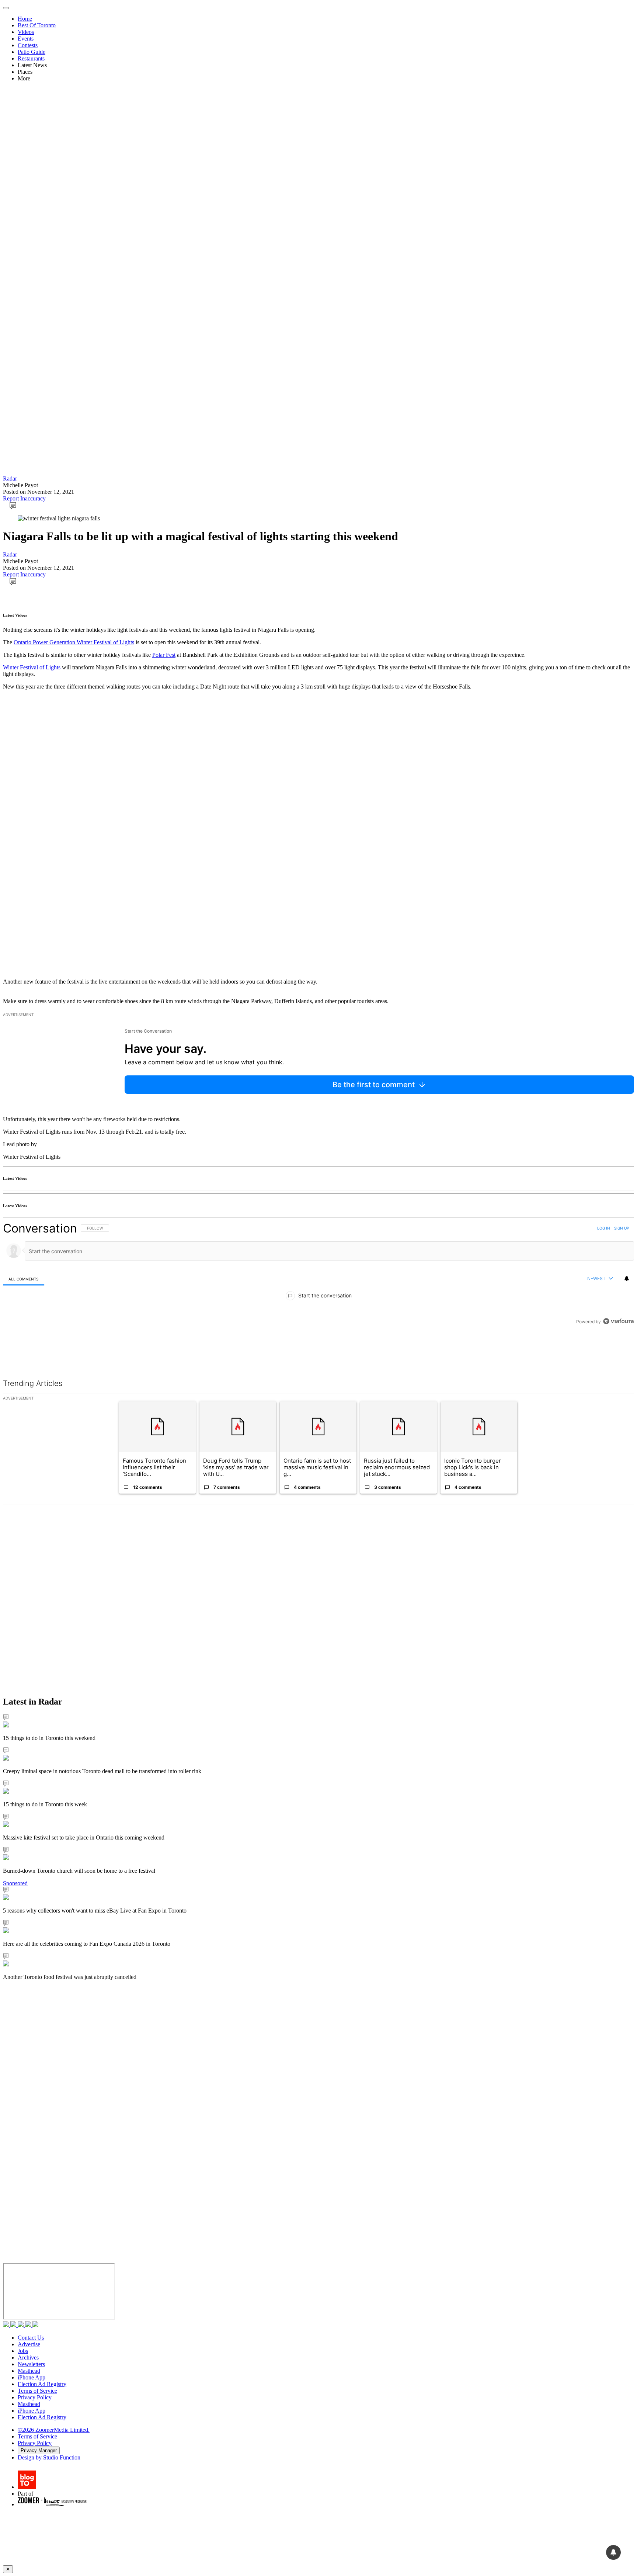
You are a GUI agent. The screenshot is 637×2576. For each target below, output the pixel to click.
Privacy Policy (35, 2397)
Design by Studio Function (49, 2457)
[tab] (24, 1279)
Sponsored (15, 1883)
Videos (26, 32)
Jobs (23, 2351)
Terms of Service (37, 2391)
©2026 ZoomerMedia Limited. (54, 2430)
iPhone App (32, 2377)
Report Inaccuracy (24, 498)
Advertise (29, 2344)
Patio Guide (32, 52)
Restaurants (31, 58)
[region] (318, 1275)
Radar (10, 479)
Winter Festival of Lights (32, 667)
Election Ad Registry (42, 2384)
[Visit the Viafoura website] (618, 1321)
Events (26, 39)
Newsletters (31, 2364)
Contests (28, 45)
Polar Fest (164, 655)
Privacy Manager (39, 2450)
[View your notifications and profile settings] (627, 1279)
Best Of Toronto (37, 25)
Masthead (29, 2371)
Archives (28, 2357)
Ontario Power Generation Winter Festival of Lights (74, 642)
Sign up (622, 1228)
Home (25, 19)
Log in (604, 1228)
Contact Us (31, 2338)
